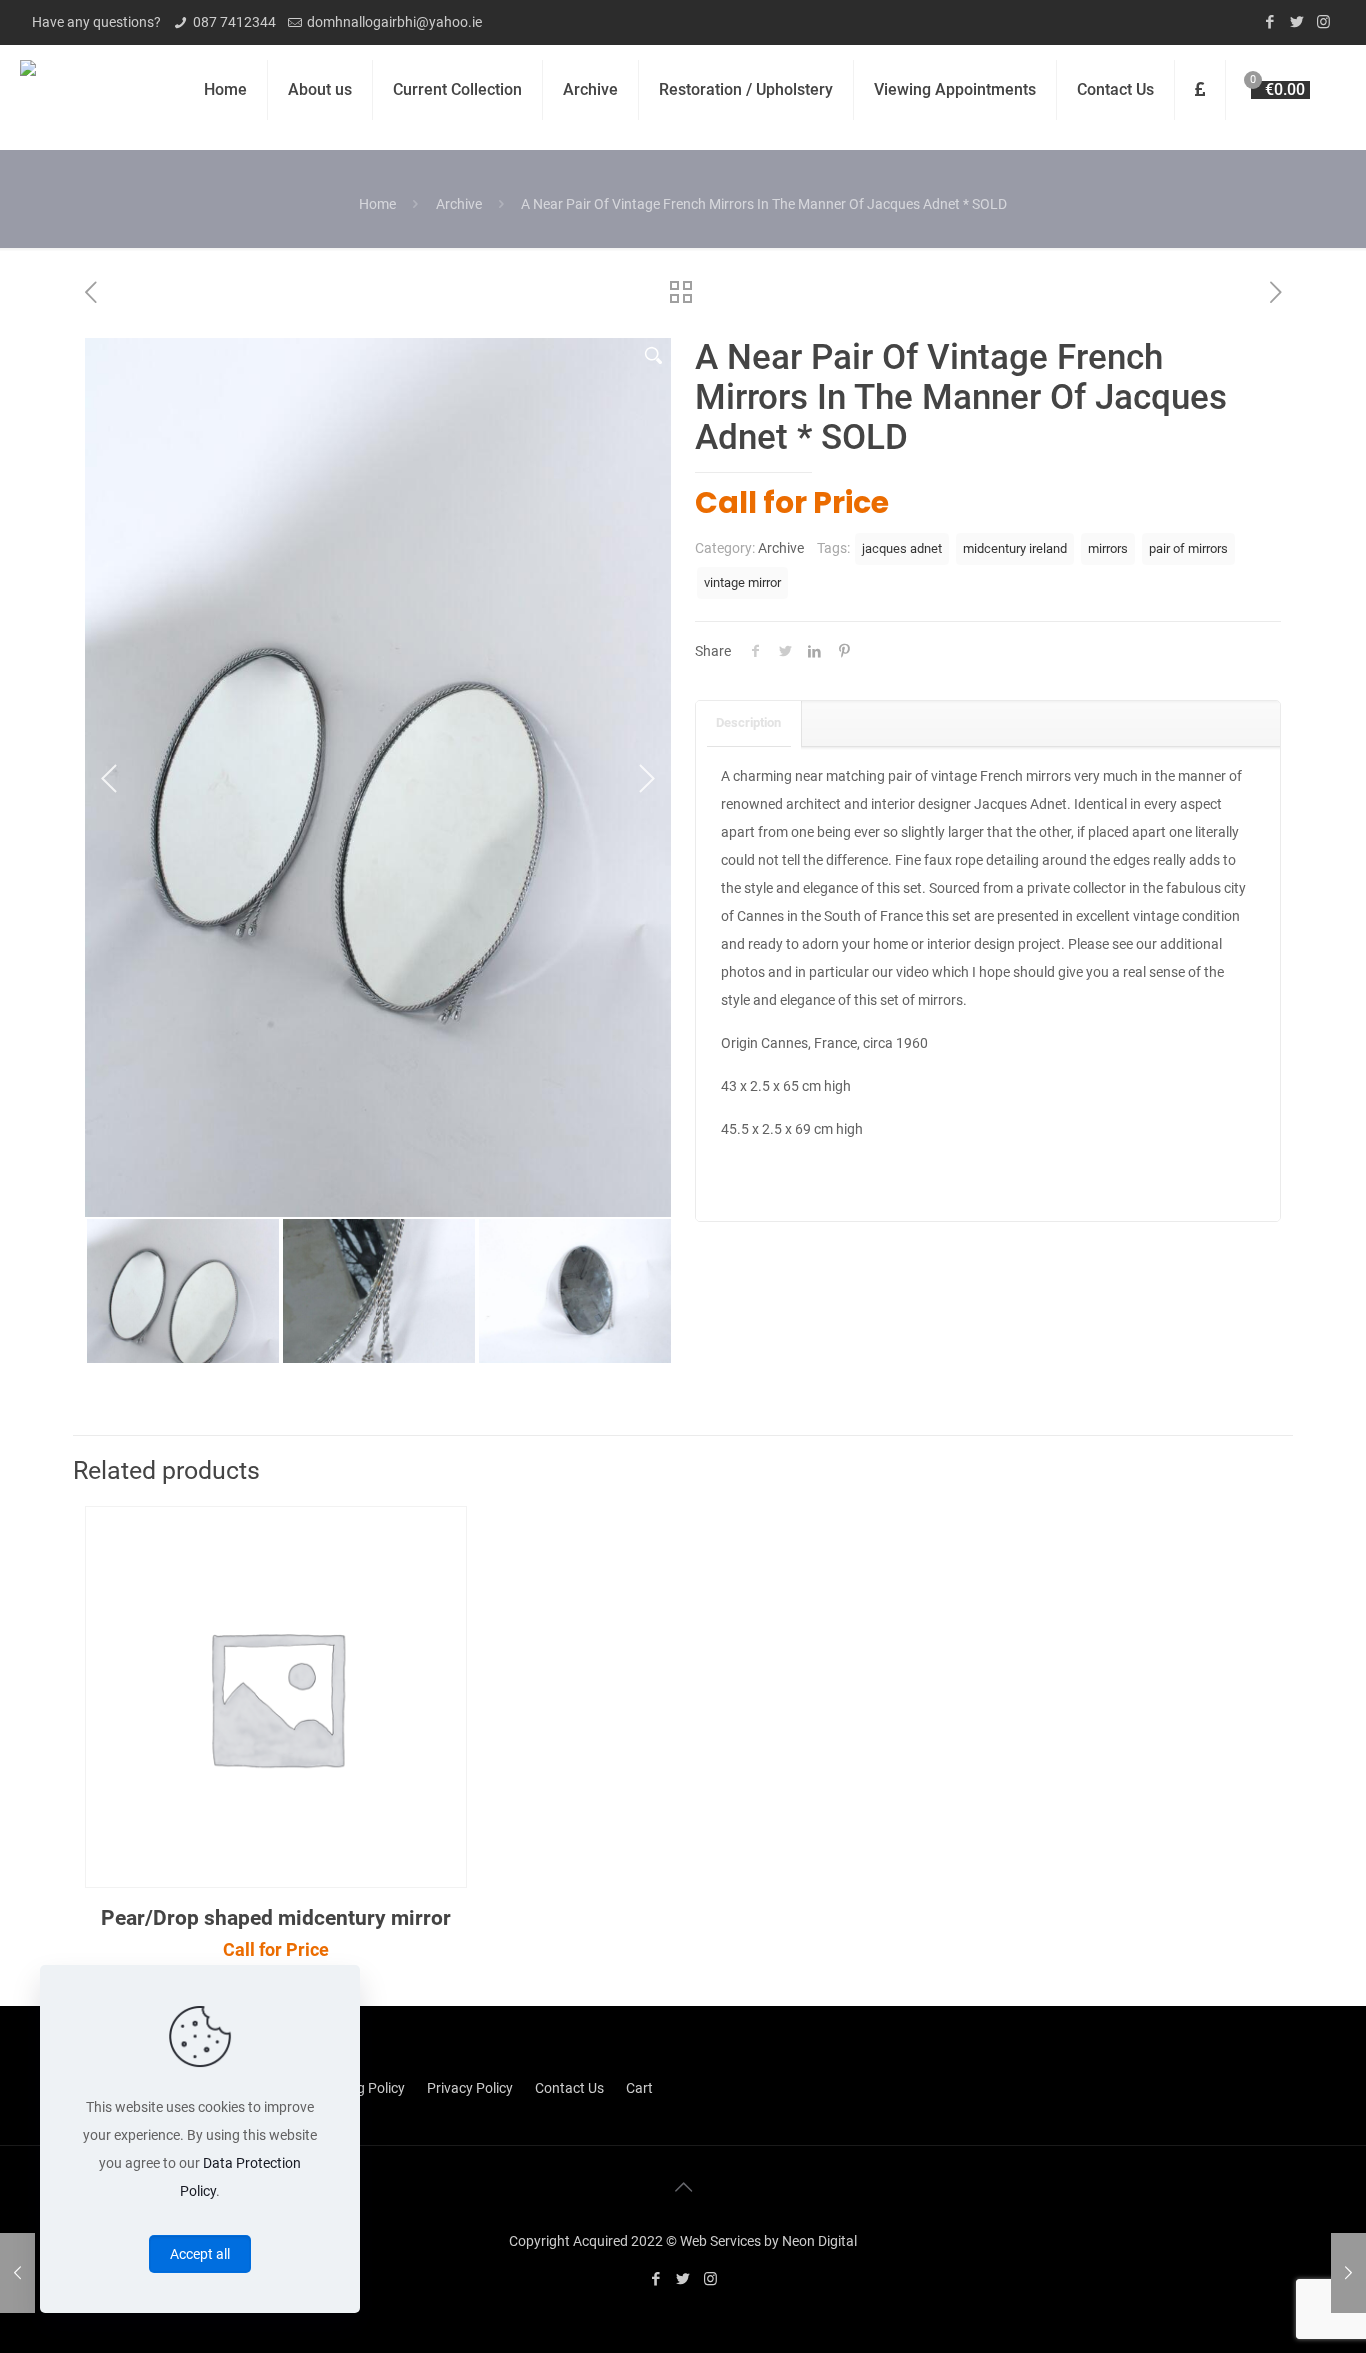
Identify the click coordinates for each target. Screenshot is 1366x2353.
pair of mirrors (1188, 548)
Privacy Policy (470, 2088)
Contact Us (569, 2088)
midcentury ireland (1015, 548)
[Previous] (110, 778)
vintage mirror (742, 582)
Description (748, 722)
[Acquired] (28, 90)
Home (377, 204)
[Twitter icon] (1296, 22)
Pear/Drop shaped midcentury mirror (276, 1918)
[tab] (749, 723)
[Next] (646, 778)
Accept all (200, 2254)
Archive (459, 204)
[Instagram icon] (1323, 22)
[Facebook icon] (1269, 22)
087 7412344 (234, 22)
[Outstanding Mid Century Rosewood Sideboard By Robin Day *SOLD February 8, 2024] (1348, 2273)
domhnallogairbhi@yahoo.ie (394, 22)
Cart (639, 2088)
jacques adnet (902, 548)
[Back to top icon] (683, 2187)
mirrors (1108, 548)
